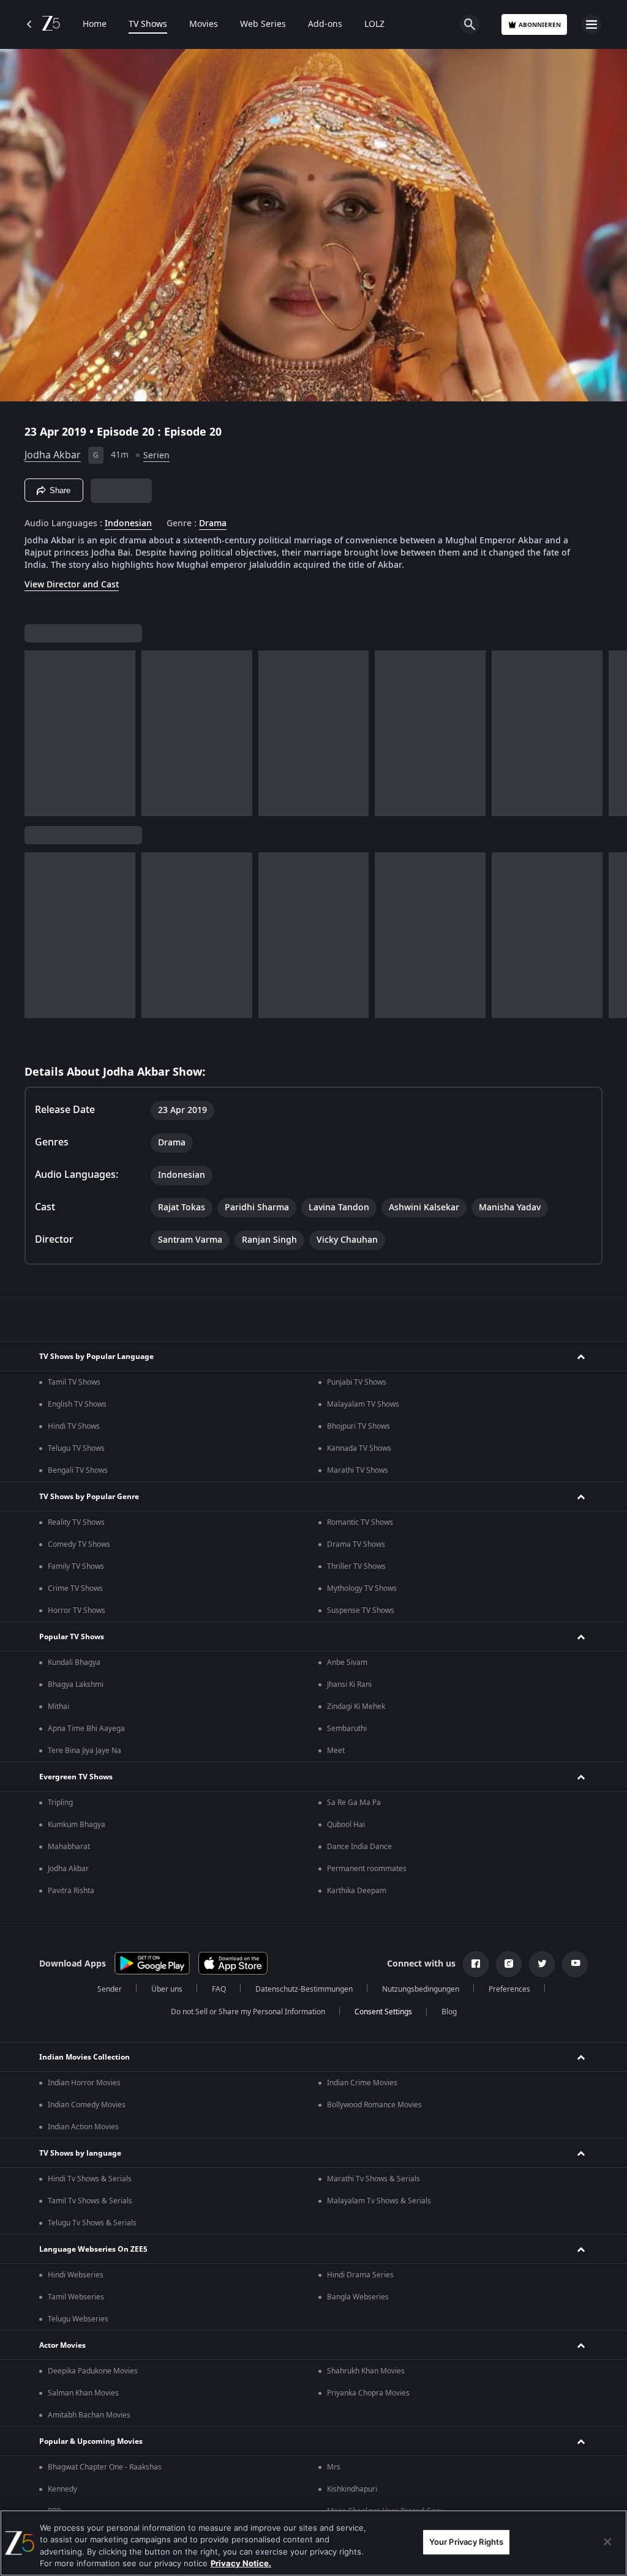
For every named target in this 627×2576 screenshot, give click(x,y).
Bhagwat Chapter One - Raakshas (105, 2467)
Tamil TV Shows (74, 1382)
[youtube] (575, 1964)
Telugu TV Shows (76, 1448)
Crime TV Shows (75, 1588)
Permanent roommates (367, 1869)
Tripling (60, 1803)
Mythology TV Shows (362, 1588)
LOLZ (374, 24)
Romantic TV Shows (360, 1522)
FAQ (219, 1989)
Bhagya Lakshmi (76, 1684)
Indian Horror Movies (84, 2083)
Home (95, 24)
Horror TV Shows (77, 1610)
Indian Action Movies (83, 2127)
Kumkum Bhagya (77, 1825)
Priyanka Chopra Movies (368, 2393)
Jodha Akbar (53, 455)
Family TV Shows (76, 1566)
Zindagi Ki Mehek (356, 1707)
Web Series (263, 24)
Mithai (58, 1707)
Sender (110, 1989)
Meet (336, 1751)
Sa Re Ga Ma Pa (354, 1803)
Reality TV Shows (76, 1522)
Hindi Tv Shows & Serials (90, 2179)
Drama (213, 524)
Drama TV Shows (356, 1544)
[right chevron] (38, 733)
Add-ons (325, 24)
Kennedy (62, 2489)
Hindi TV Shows (74, 1426)
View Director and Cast (72, 585)
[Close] (607, 2542)
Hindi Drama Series (360, 2275)
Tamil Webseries (76, 2297)
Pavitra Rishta (71, 1891)
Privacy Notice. (241, 2563)
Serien (156, 456)
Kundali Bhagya (74, 1662)
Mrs (334, 2467)
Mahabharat (69, 1847)
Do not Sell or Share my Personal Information (248, 2012)
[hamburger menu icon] (591, 24)
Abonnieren (540, 25)
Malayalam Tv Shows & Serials (379, 2201)
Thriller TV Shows (356, 1566)
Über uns (167, 1989)
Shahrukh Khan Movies (366, 2371)
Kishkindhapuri (352, 2489)
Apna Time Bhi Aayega (86, 1729)
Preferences (509, 1989)
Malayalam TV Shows (363, 1404)
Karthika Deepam (357, 1891)
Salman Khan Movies (83, 2393)
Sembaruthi (347, 1729)
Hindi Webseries (76, 2275)
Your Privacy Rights (466, 2542)
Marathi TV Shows (358, 1470)
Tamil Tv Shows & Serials (90, 2201)
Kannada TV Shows (359, 1448)
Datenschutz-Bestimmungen (304, 1989)
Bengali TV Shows (78, 1470)
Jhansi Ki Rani (349, 1684)
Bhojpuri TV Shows (359, 1426)
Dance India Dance (359, 1847)
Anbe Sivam (347, 1662)
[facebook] (476, 1964)
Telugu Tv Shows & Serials (92, 2223)
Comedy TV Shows (79, 1544)
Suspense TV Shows (361, 1610)
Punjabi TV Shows (357, 1382)
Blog (449, 2012)
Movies (204, 24)
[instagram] (509, 1964)
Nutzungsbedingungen (421, 1989)
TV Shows (148, 24)
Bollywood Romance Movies (374, 2105)
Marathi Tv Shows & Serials (374, 2179)
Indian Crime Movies (362, 2083)
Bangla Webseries (358, 2297)
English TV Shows (77, 1404)
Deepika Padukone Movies (93, 2371)
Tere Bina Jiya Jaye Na (84, 1751)
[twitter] (542, 1964)
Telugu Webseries (78, 2319)
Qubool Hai (346, 1825)
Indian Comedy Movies (87, 2105)
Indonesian (128, 524)
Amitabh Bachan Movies (89, 2415)
